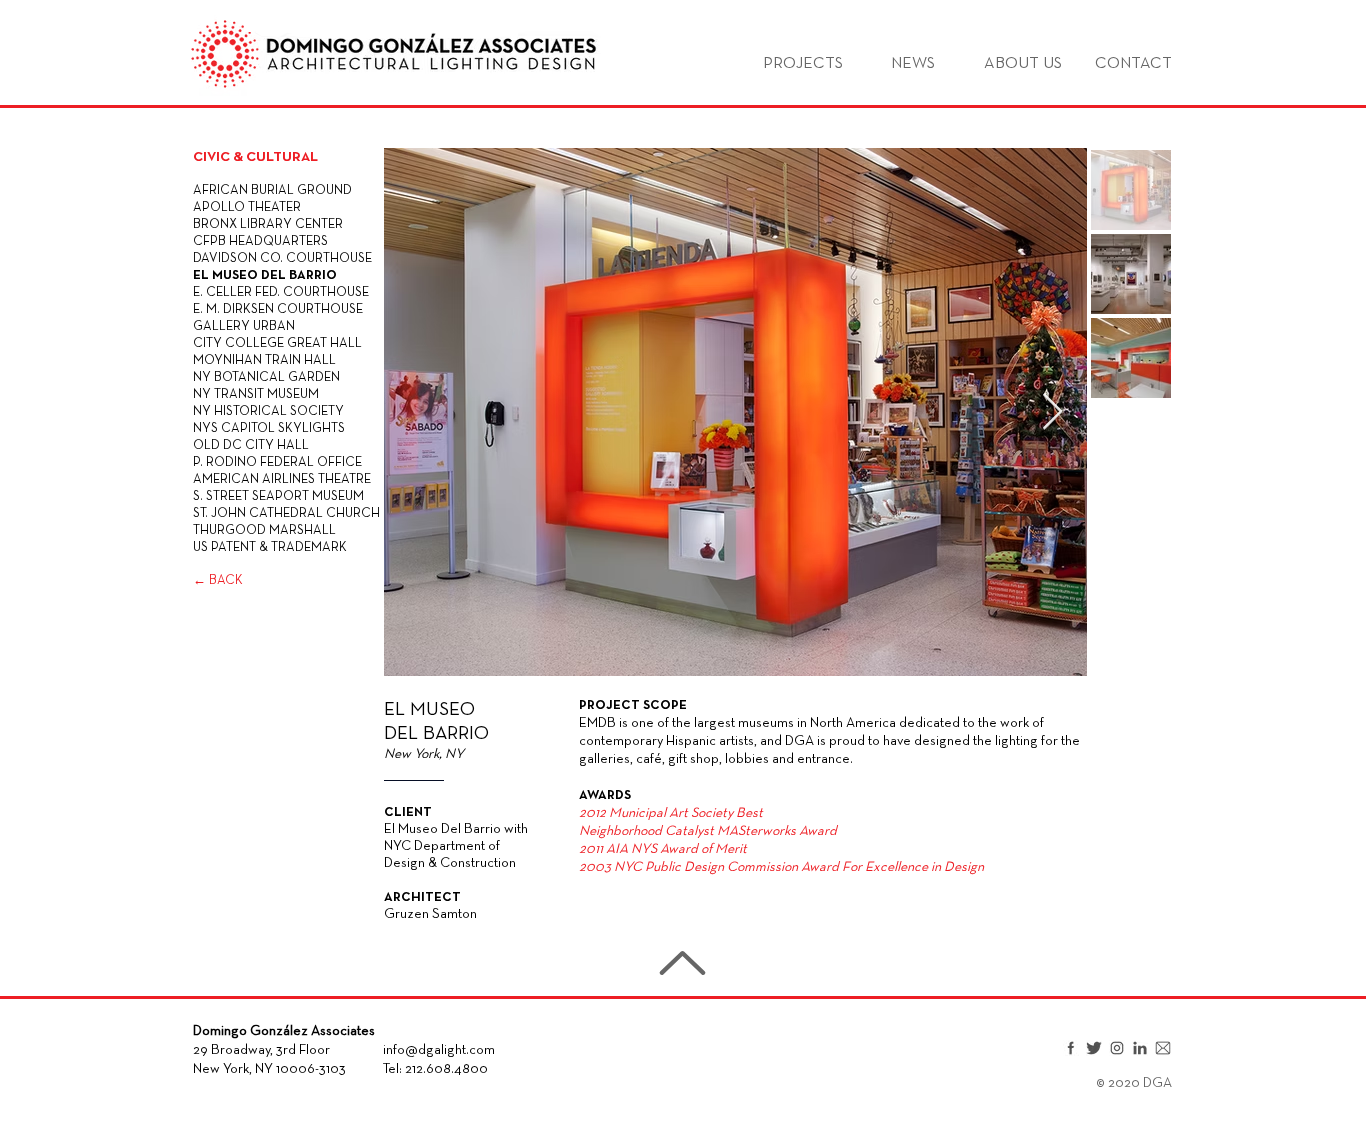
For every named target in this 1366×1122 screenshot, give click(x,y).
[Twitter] (1094, 1048)
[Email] (1163, 1048)
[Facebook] (1071, 1048)
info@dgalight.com (439, 1050)
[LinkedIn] (1140, 1048)
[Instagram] (1117, 1048)
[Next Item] (1052, 412)
